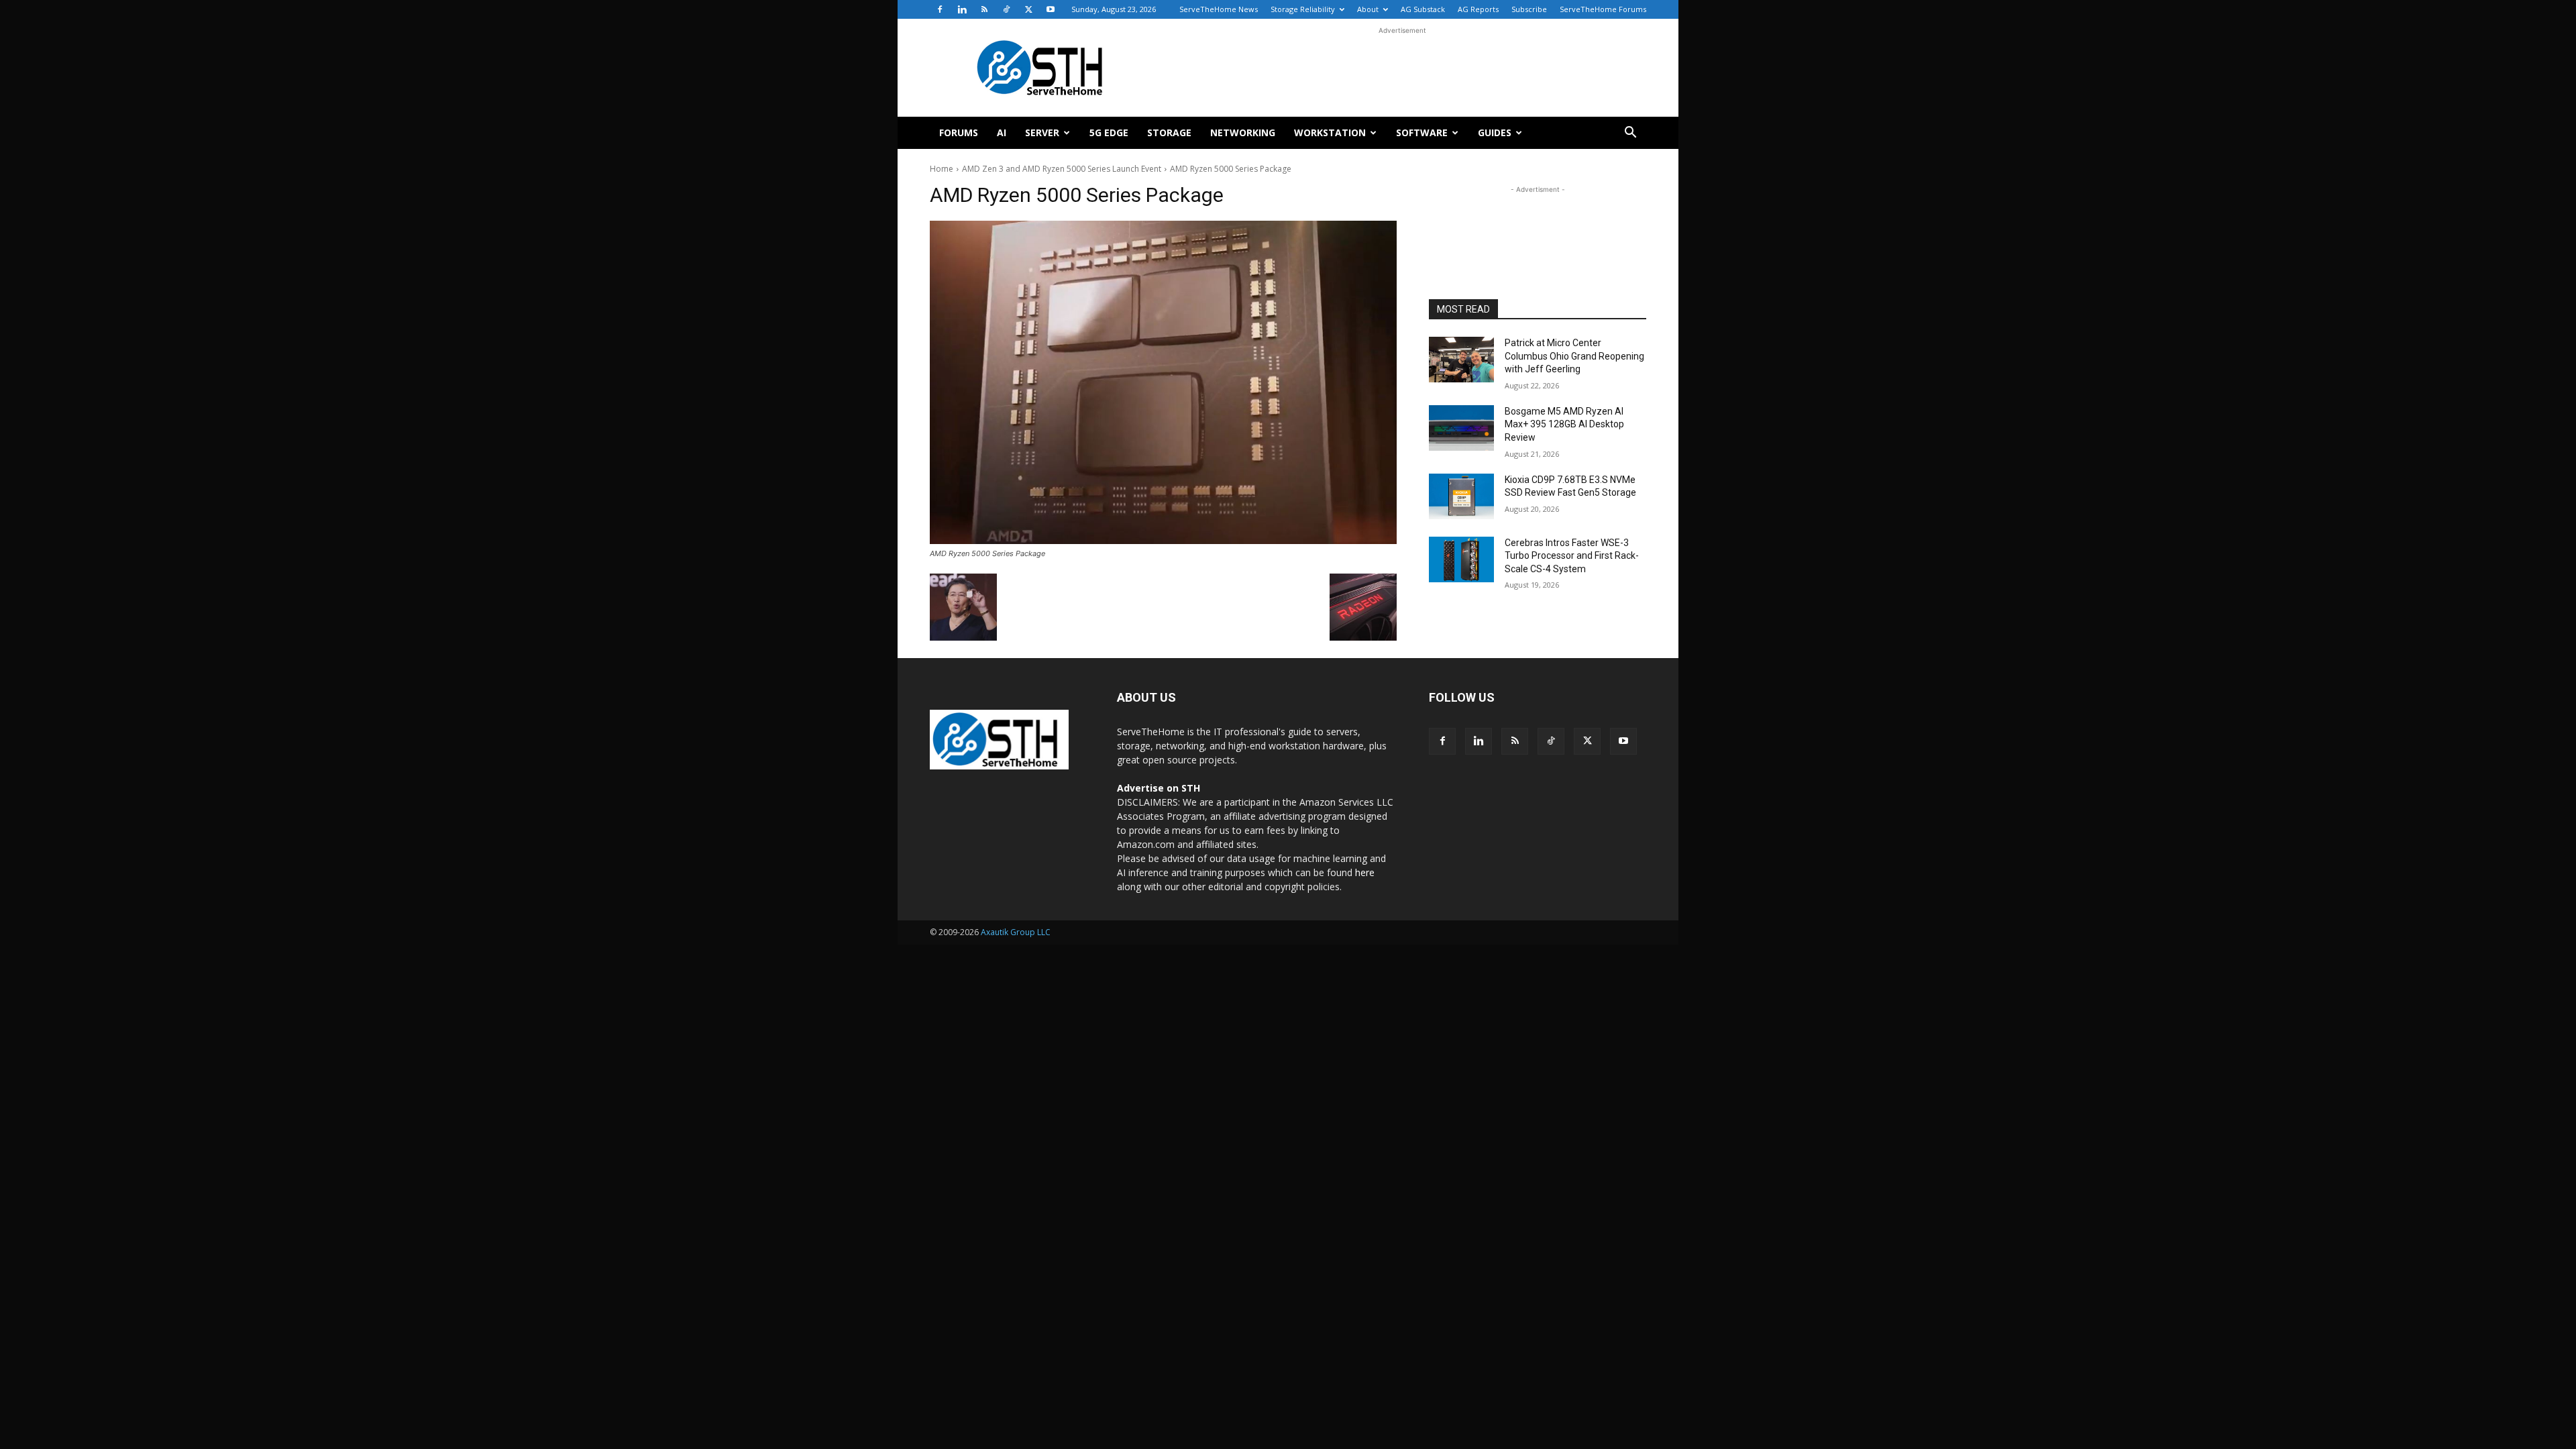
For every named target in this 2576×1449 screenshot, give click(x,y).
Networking (1243, 132)
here (1365, 872)
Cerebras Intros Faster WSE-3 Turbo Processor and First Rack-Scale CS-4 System (1572, 556)
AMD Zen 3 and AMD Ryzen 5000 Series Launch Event (1062, 169)
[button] (1630, 134)
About (1368, 9)
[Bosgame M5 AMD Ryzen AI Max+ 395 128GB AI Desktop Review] (1461, 428)
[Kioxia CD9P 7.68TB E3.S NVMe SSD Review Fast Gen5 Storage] (1461, 496)
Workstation (1330, 132)
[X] (1028, 9)
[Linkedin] (962, 9)
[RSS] (984, 9)
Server (1042, 132)
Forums (959, 132)
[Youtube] (1051, 9)
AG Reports (1478, 9)
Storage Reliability (1303, 9)
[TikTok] (1006, 9)
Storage (1169, 132)
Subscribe (1529, 9)
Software (1422, 132)
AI (1002, 132)
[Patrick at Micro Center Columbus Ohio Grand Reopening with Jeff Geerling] (1461, 360)
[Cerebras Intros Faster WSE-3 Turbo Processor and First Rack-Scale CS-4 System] (1461, 559)
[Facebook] (940, 9)
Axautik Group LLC (1016, 932)
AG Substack (1423, 9)
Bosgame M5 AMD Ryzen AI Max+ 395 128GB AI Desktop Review (1564, 424)
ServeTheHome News (1219, 9)
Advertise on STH (1159, 788)
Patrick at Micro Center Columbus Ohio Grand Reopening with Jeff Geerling (1574, 356)
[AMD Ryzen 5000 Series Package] (1163, 382)
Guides (1495, 132)
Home (942, 169)
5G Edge (1109, 132)
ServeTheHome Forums (1603, 9)
